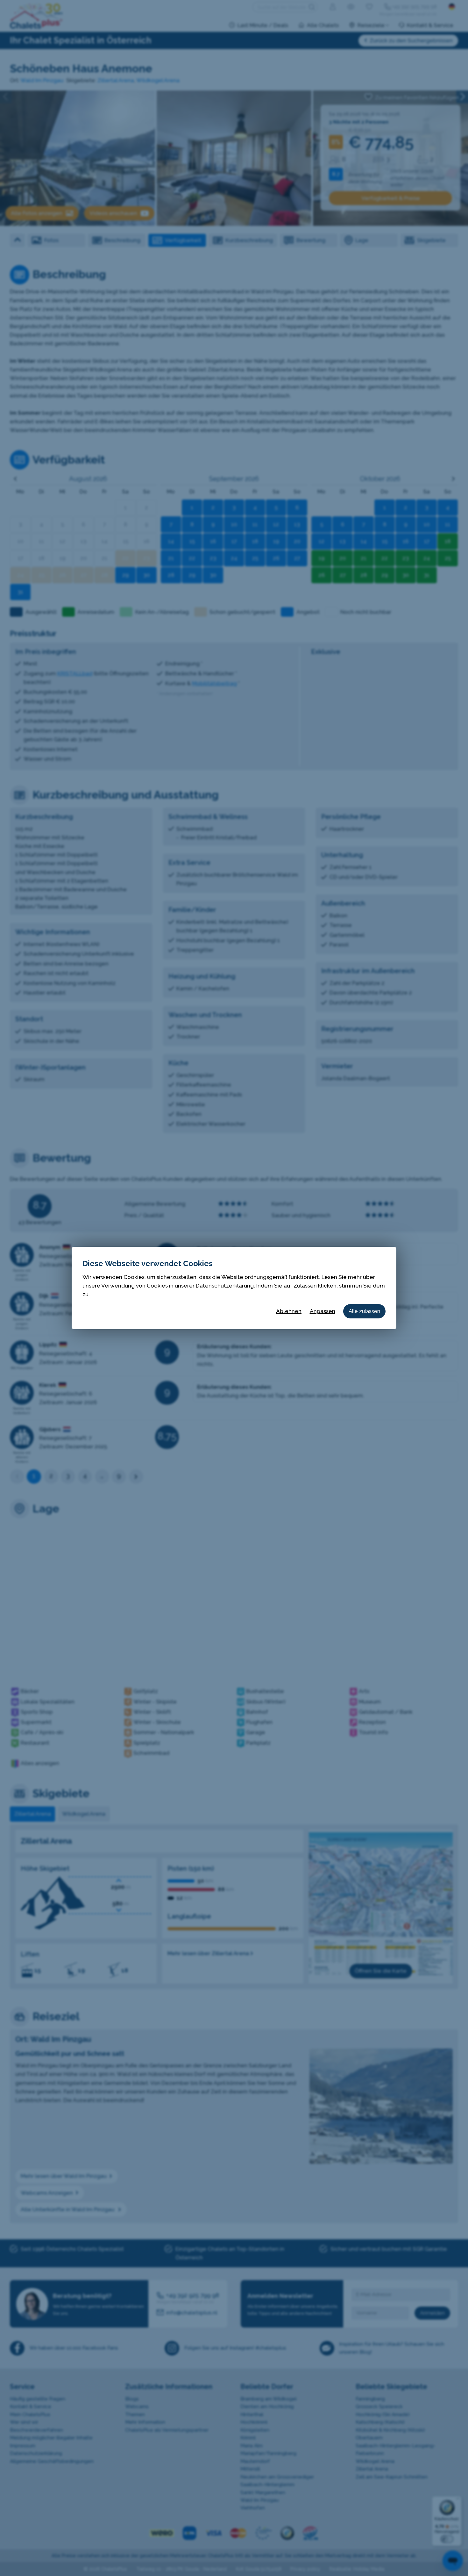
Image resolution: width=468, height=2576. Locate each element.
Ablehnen (289, 1311)
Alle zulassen (364, 1311)
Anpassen (323, 1311)
